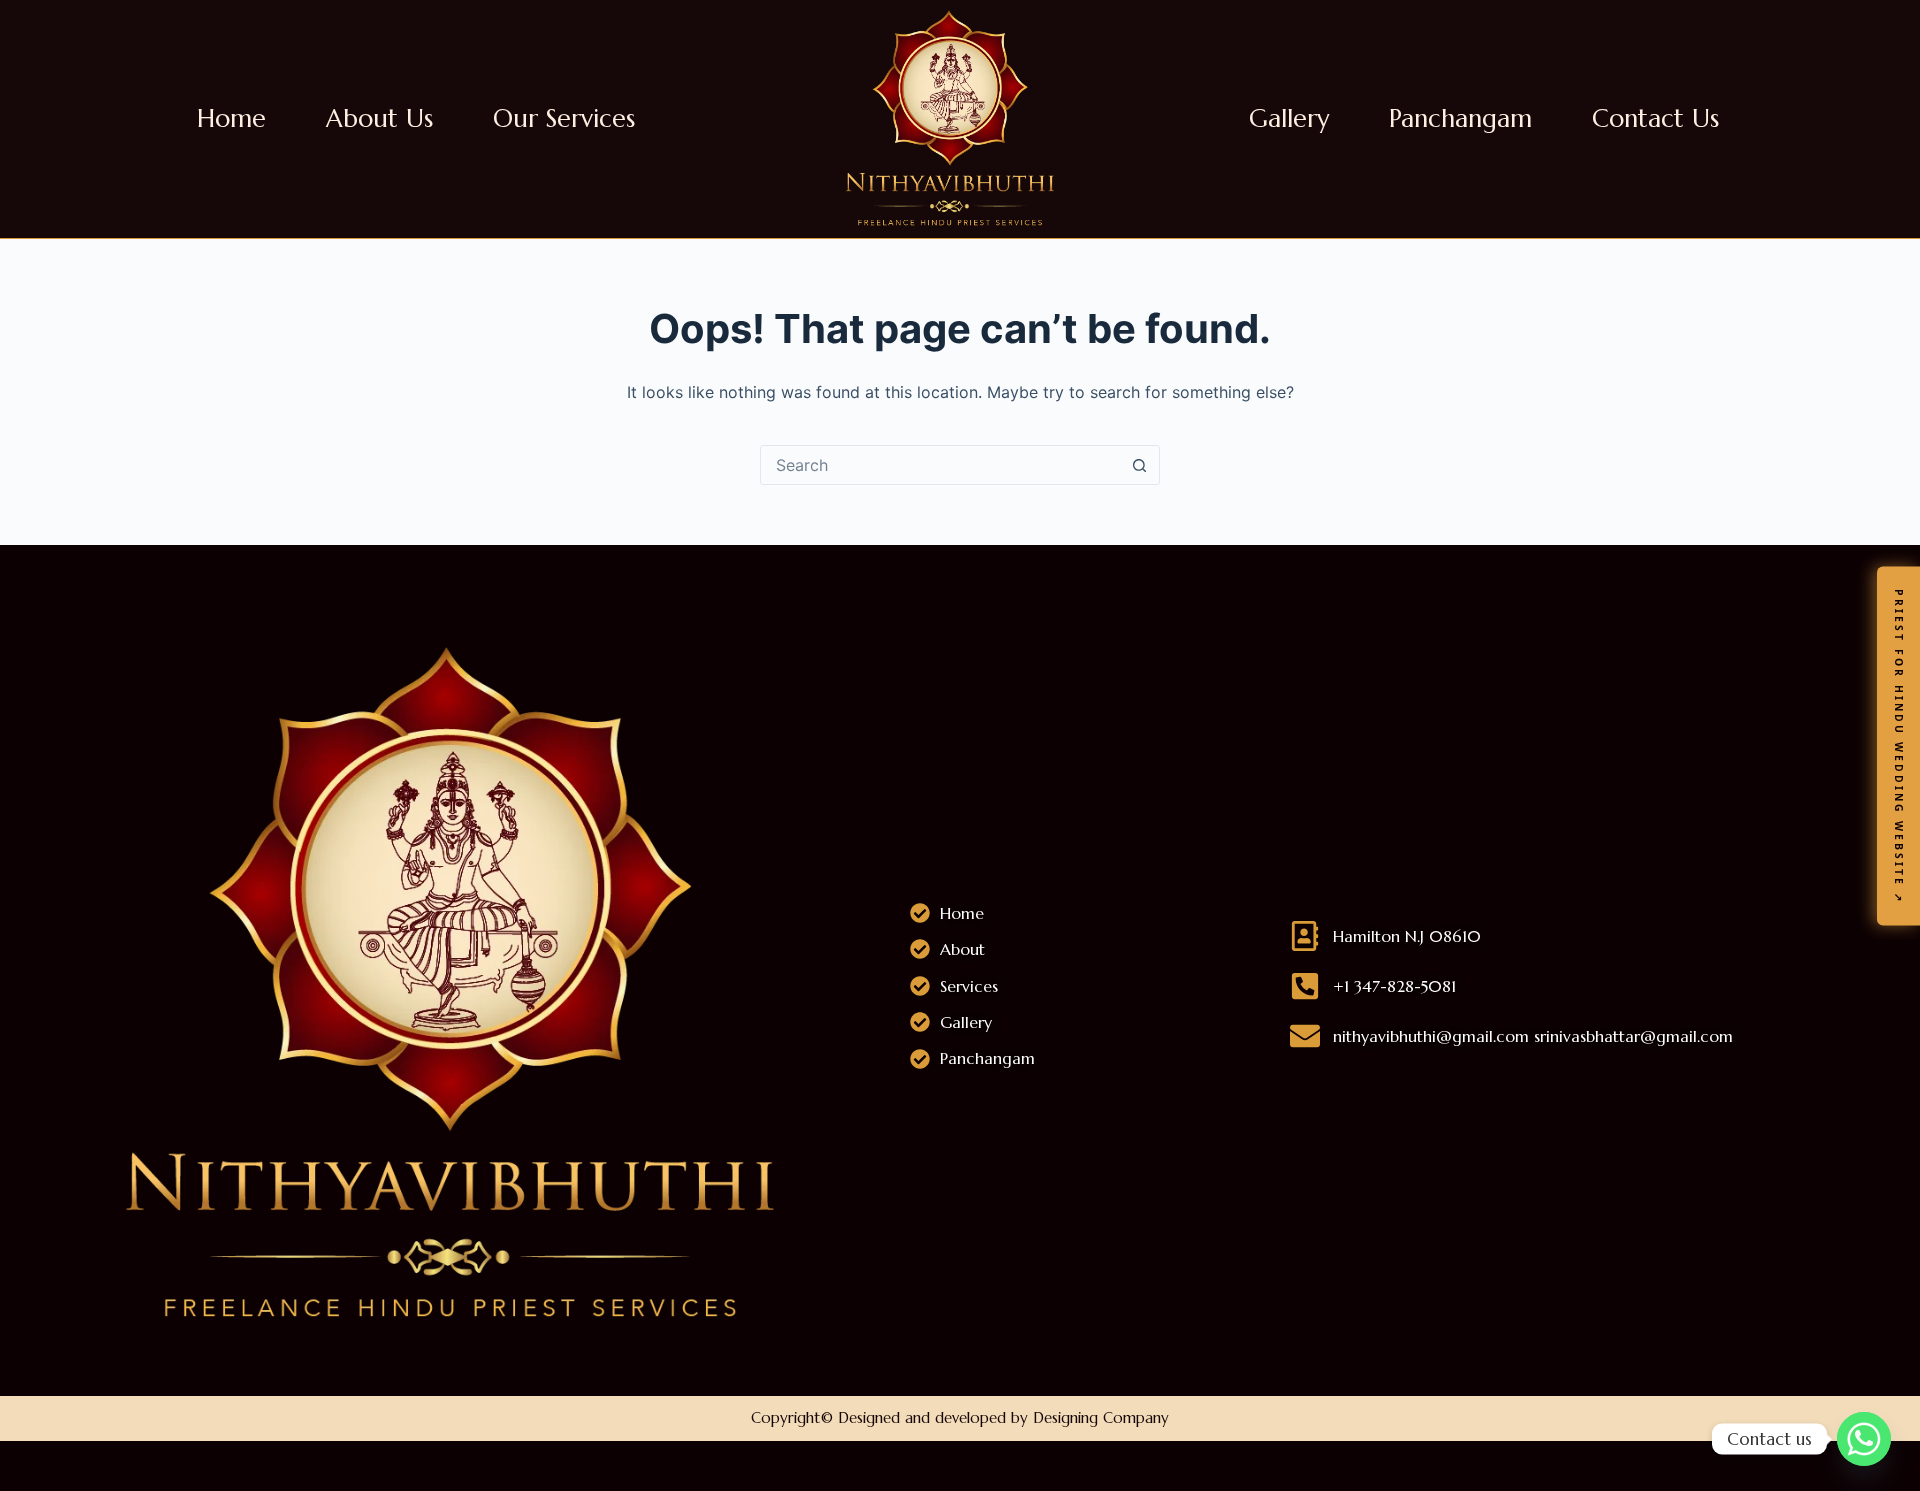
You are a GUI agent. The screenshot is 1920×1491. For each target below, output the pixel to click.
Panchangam (1460, 119)
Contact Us (1655, 119)
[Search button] (1139, 465)
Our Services (564, 119)
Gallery (1289, 119)
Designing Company (1101, 1417)
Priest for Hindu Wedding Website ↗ (1899, 745)
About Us (379, 119)
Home (231, 119)
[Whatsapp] (1864, 1439)
